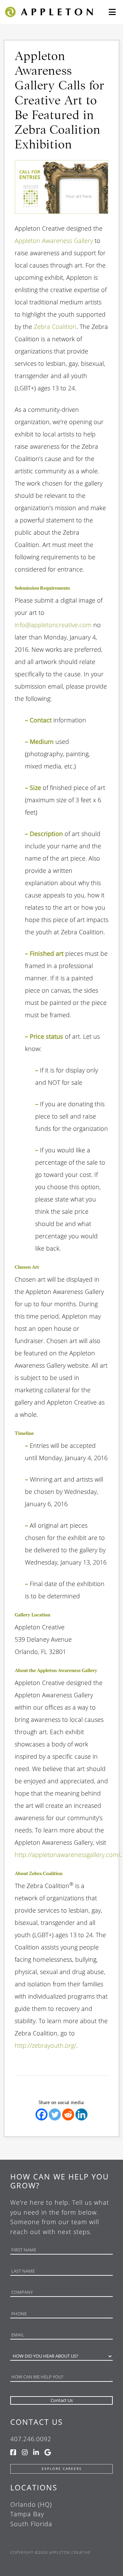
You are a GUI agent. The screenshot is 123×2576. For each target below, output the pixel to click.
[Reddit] (68, 2114)
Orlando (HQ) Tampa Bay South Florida (31, 2514)
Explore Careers (62, 2469)
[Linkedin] (81, 2114)
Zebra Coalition (55, 327)
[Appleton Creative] (49, 11)
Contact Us (37, 2422)
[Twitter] (55, 2114)
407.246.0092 (31, 2439)
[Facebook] (42, 2114)
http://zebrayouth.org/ (45, 2045)
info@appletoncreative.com (53, 625)
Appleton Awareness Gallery (54, 241)
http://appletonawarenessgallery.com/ (67, 1855)
